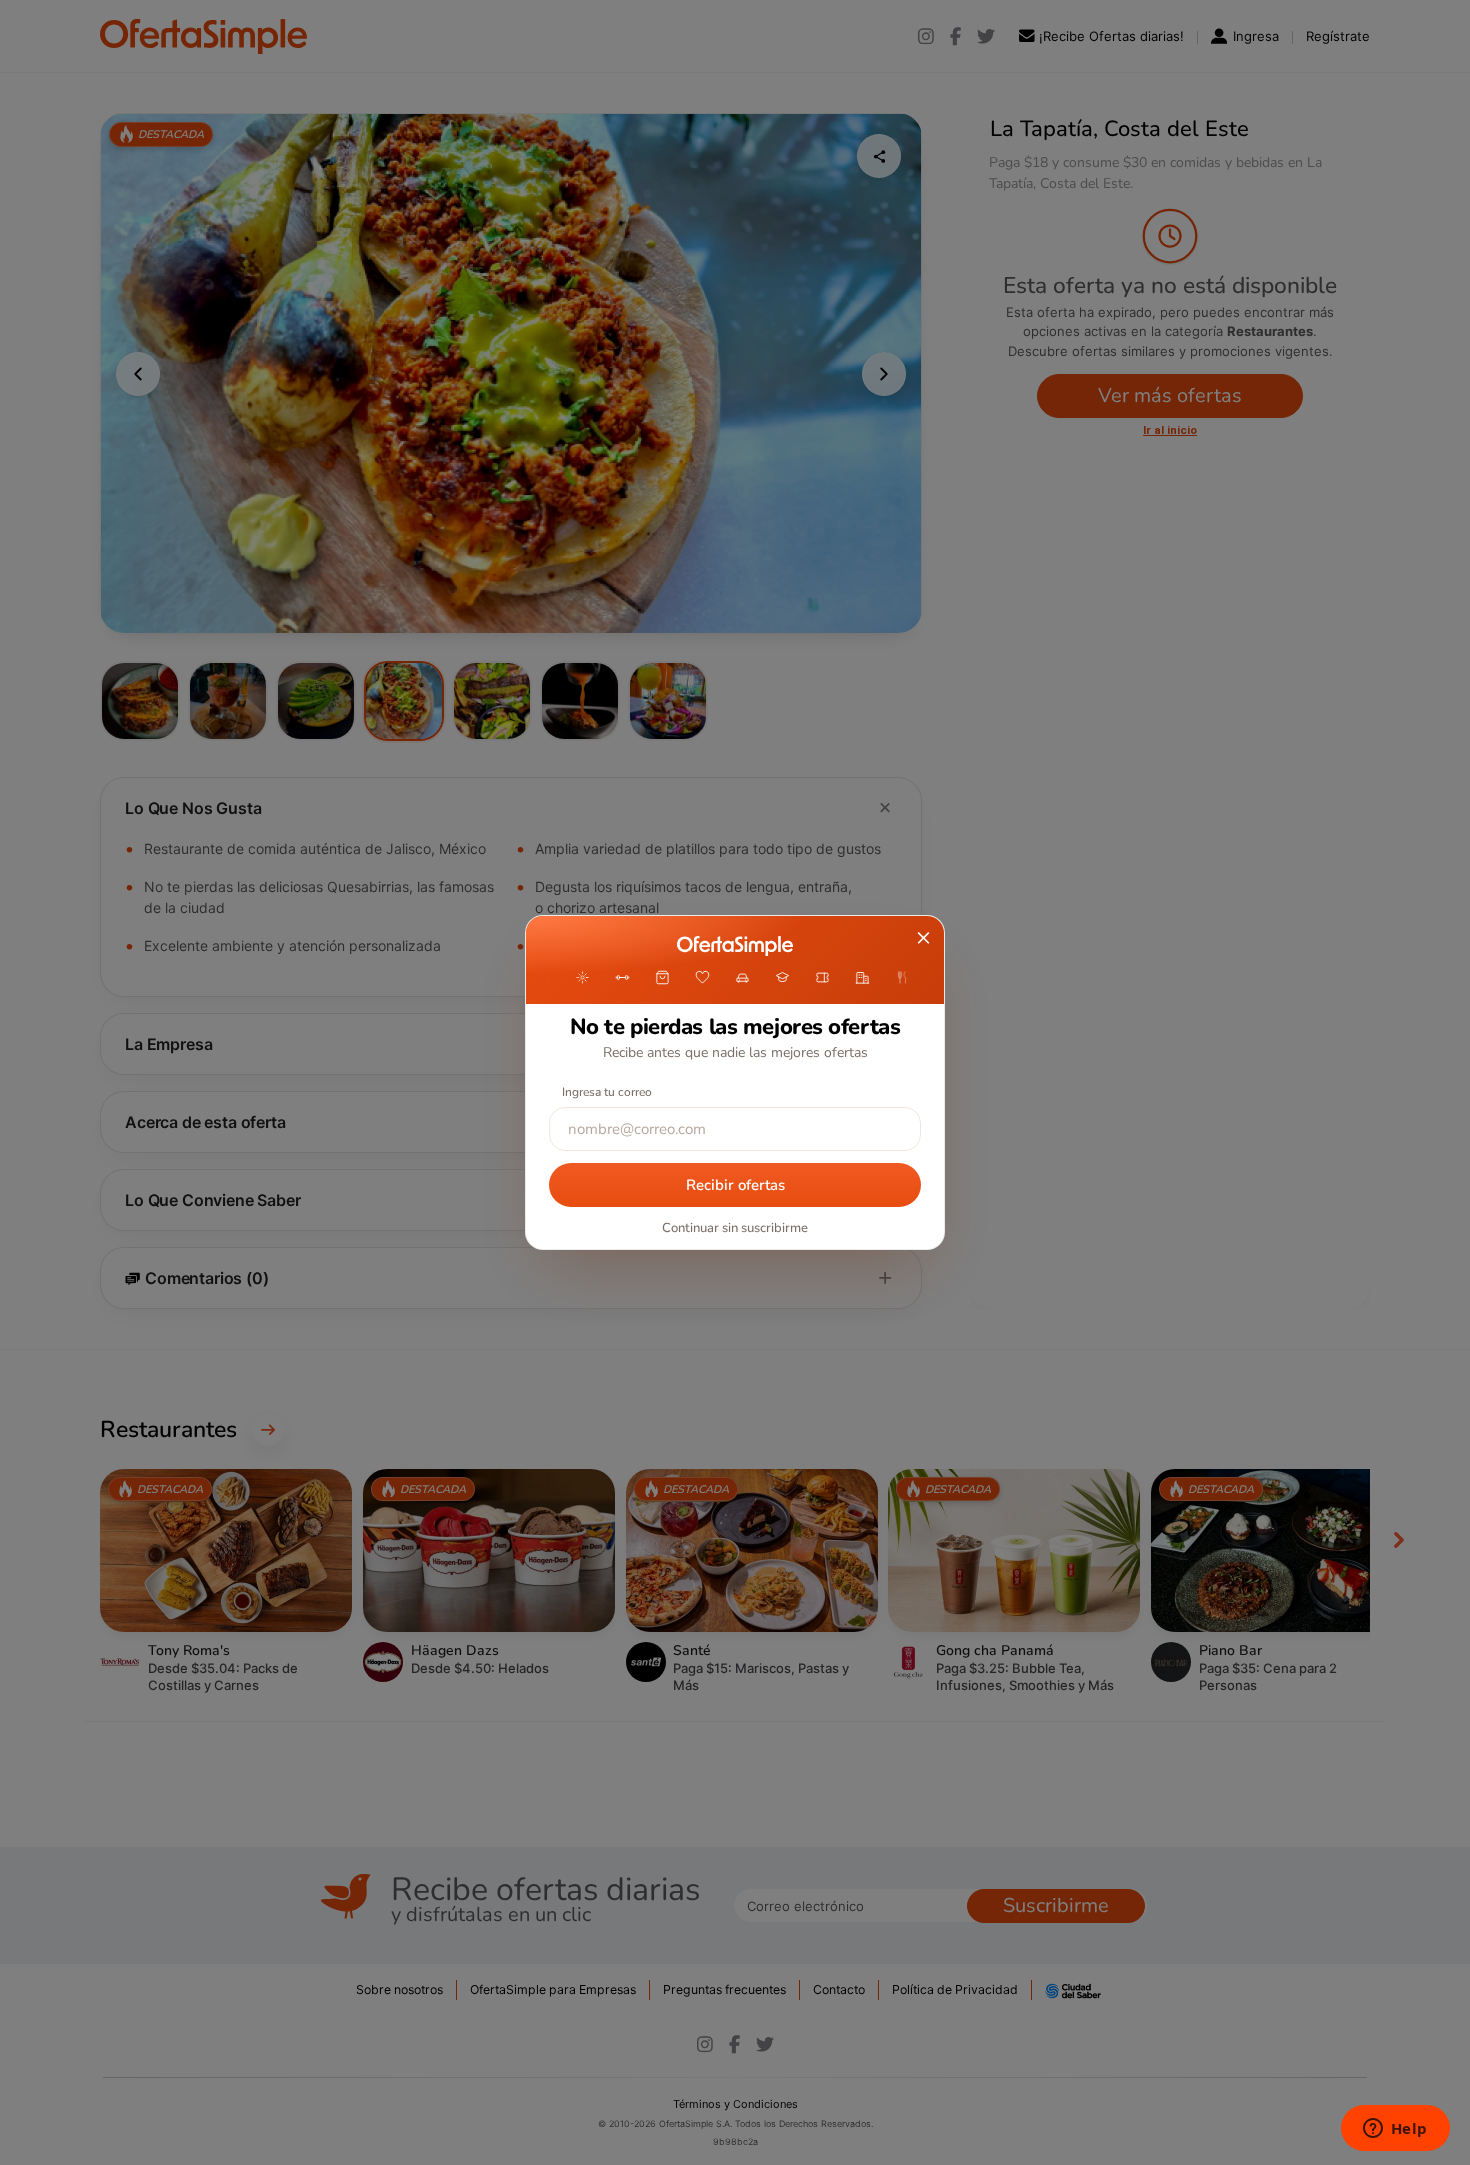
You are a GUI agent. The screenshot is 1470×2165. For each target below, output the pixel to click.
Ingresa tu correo (607, 1092)
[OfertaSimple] (734, 946)
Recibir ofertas (735, 1185)
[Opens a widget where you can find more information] (1395, 2130)
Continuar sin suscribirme (735, 1228)
